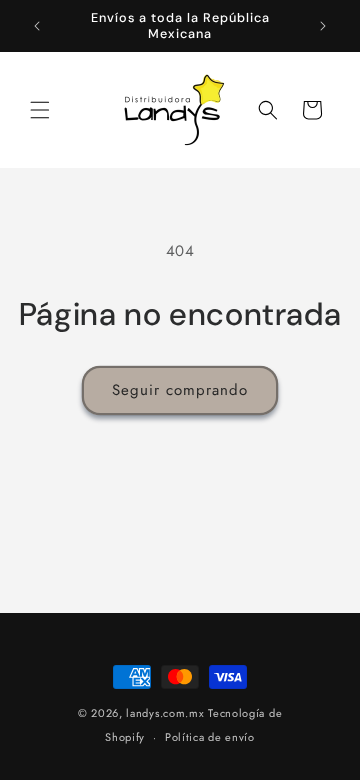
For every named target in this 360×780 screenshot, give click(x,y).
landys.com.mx (165, 713)
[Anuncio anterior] (37, 26)
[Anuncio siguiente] (323, 26)
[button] (40, 110)
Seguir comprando (180, 390)
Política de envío (210, 737)
